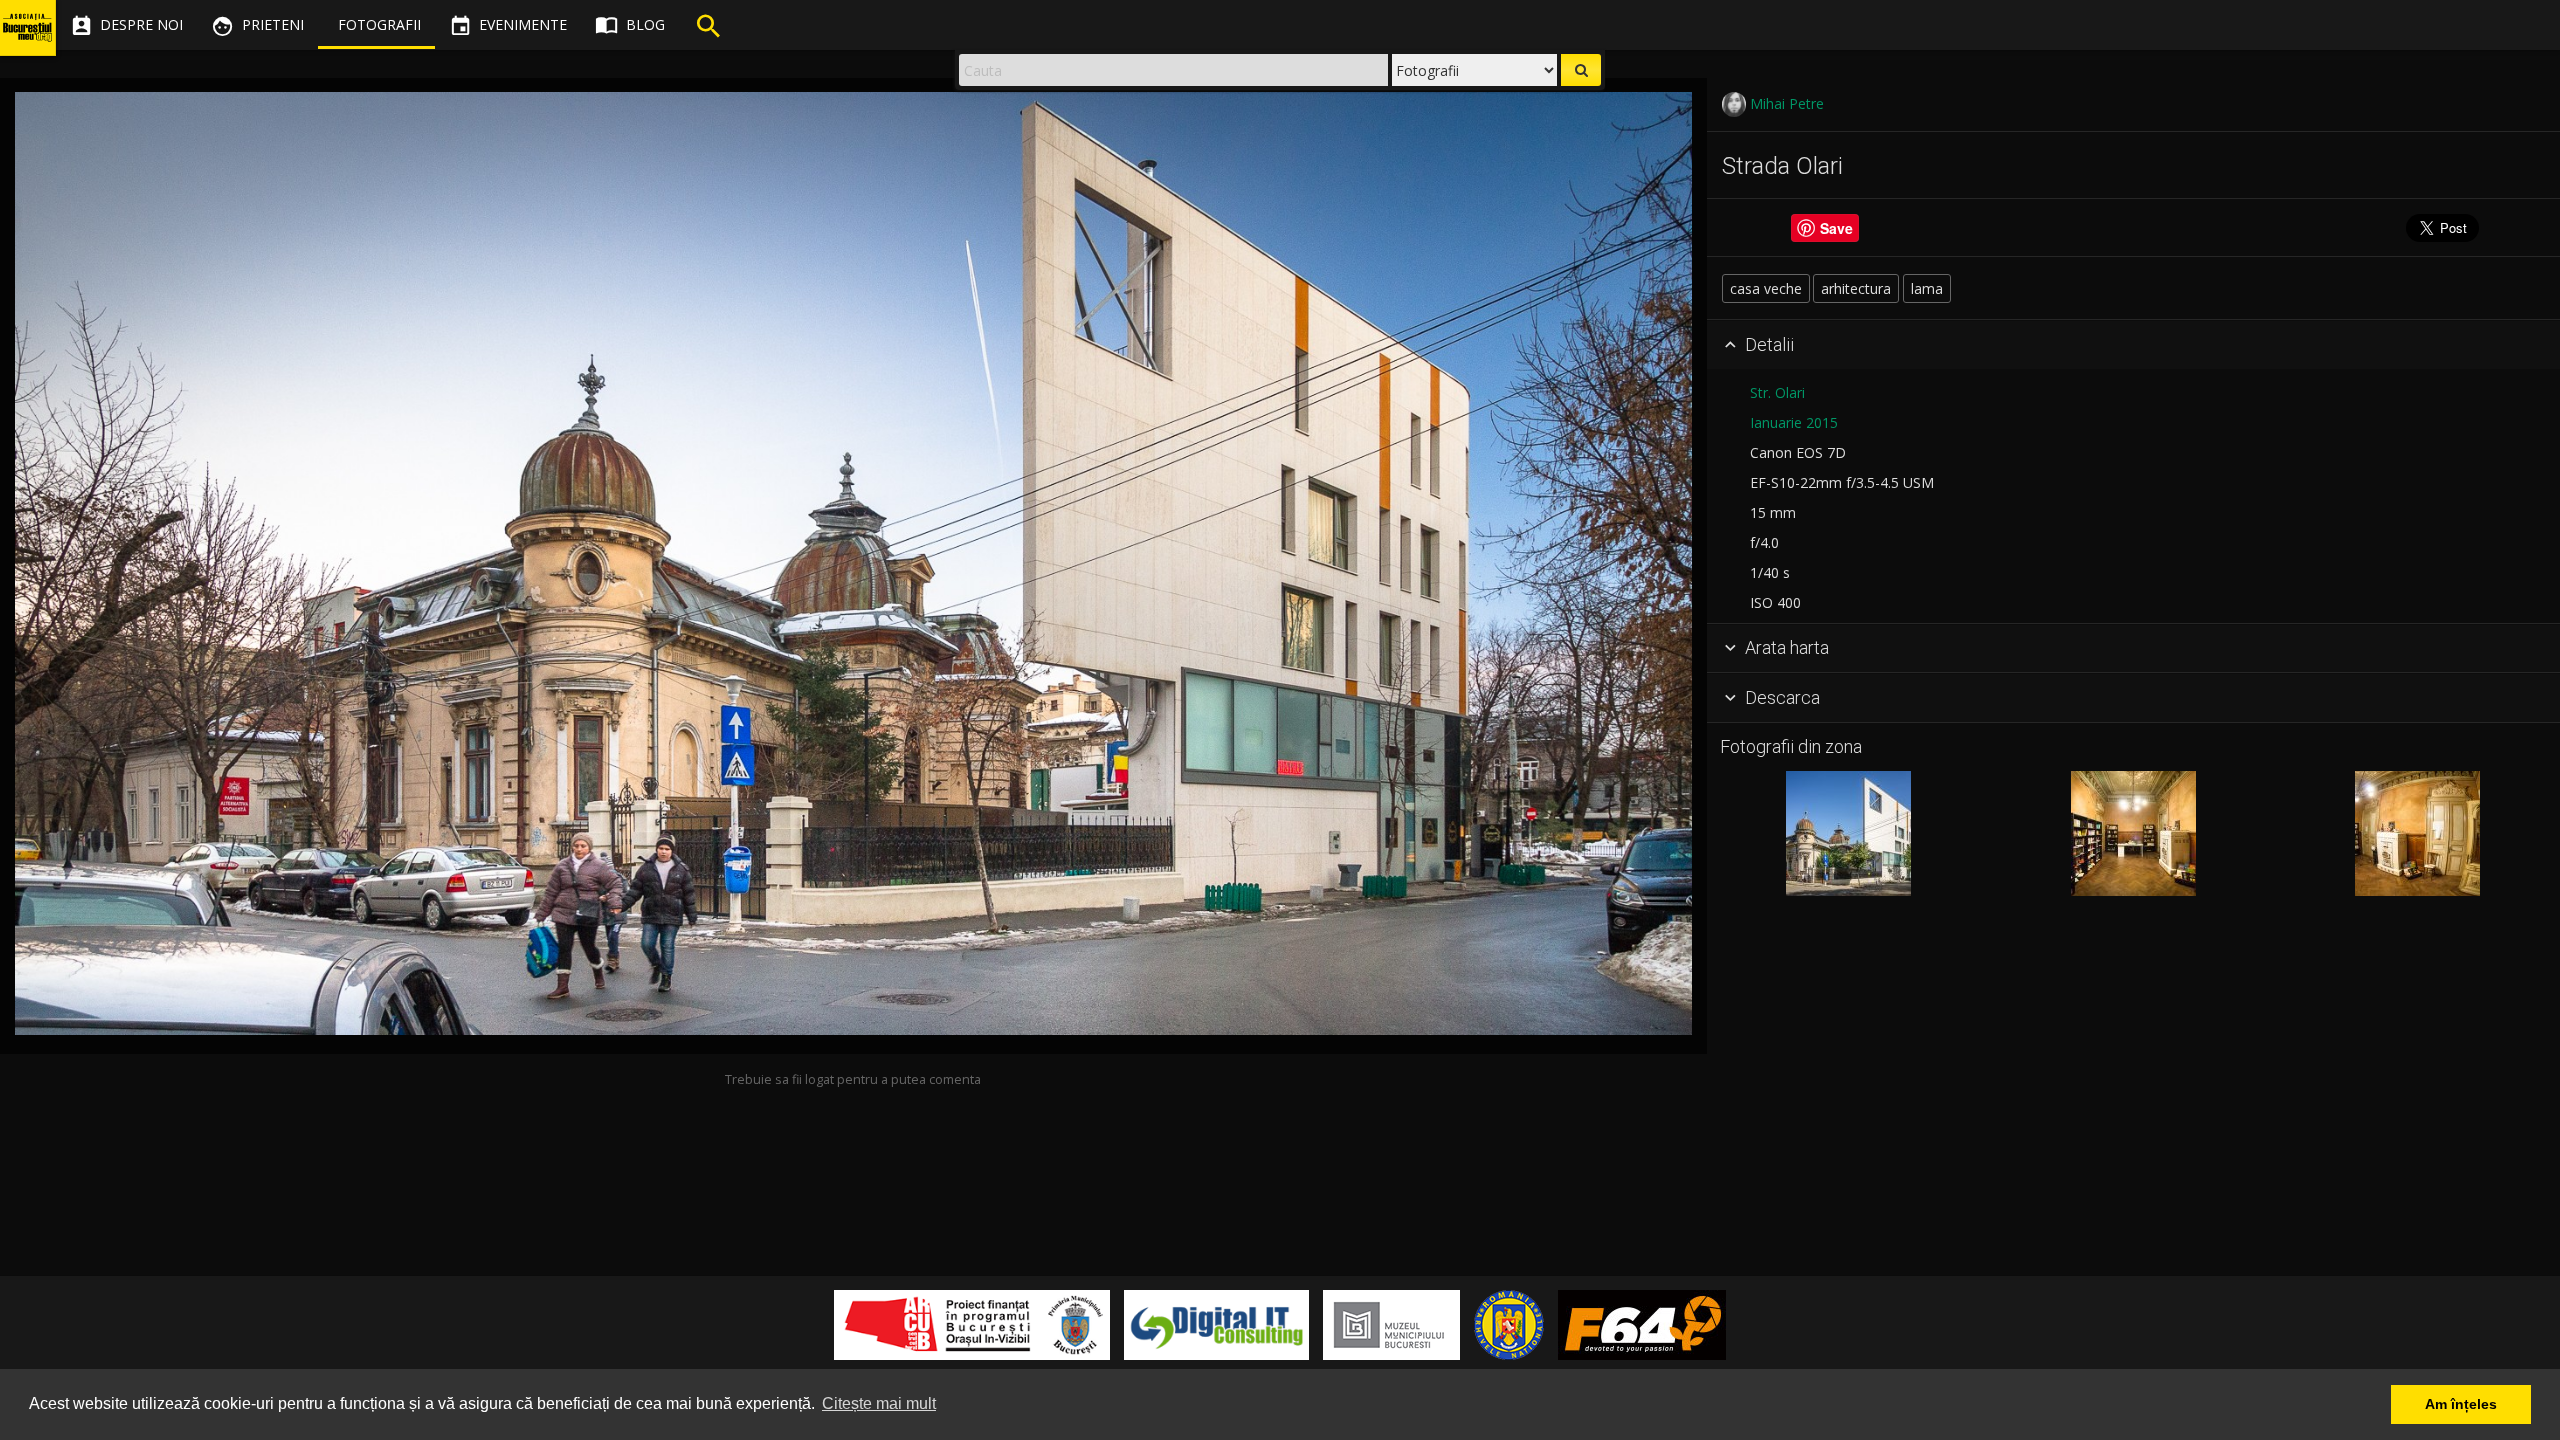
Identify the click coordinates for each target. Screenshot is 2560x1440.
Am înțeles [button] (2461, 1404)
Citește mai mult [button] (879, 1403)
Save (1836, 228)
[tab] (2133, 345)
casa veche (1766, 288)
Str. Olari (1777, 392)
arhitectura (1856, 288)
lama (1927, 288)
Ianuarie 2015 (1794, 422)
